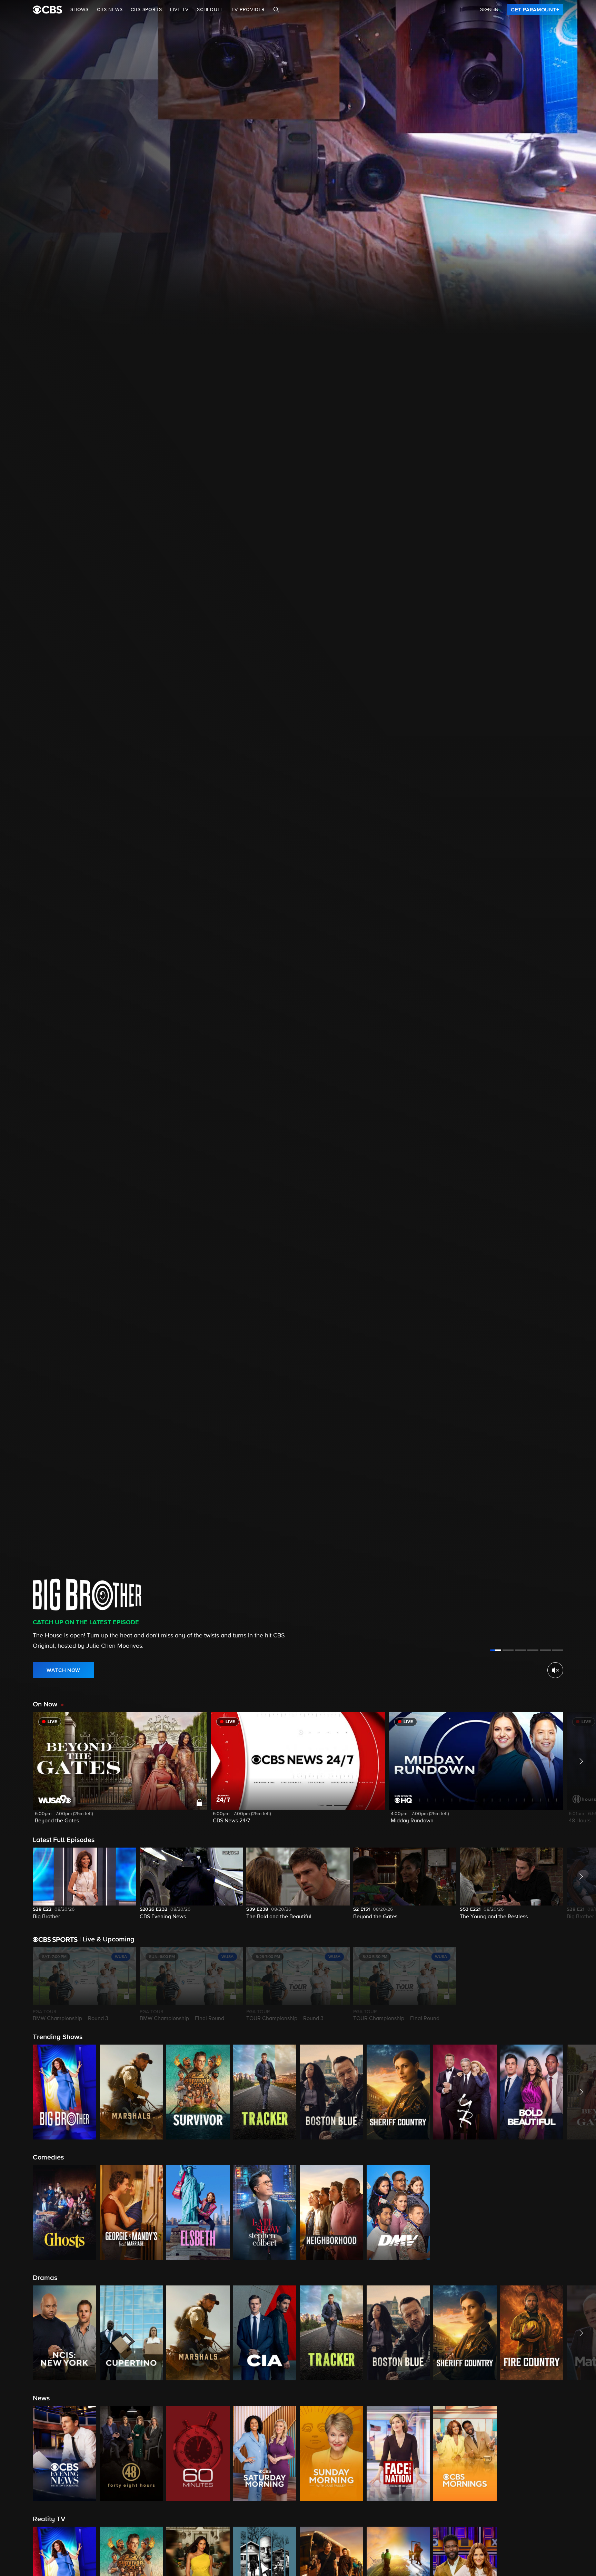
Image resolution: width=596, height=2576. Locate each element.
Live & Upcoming (107, 1939)
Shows (80, 10)
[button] (120, 1772)
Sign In (489, 10)
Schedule (210, 10)
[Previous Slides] (16, 1985)
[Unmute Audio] (555, 1670)
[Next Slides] (580, 1985)
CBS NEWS (110, 10)
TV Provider (248, 10)
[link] (535, 10)
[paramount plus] (47, 10)
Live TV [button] (179, 10)
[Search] (276, 10)
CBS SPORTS (146, 10)
